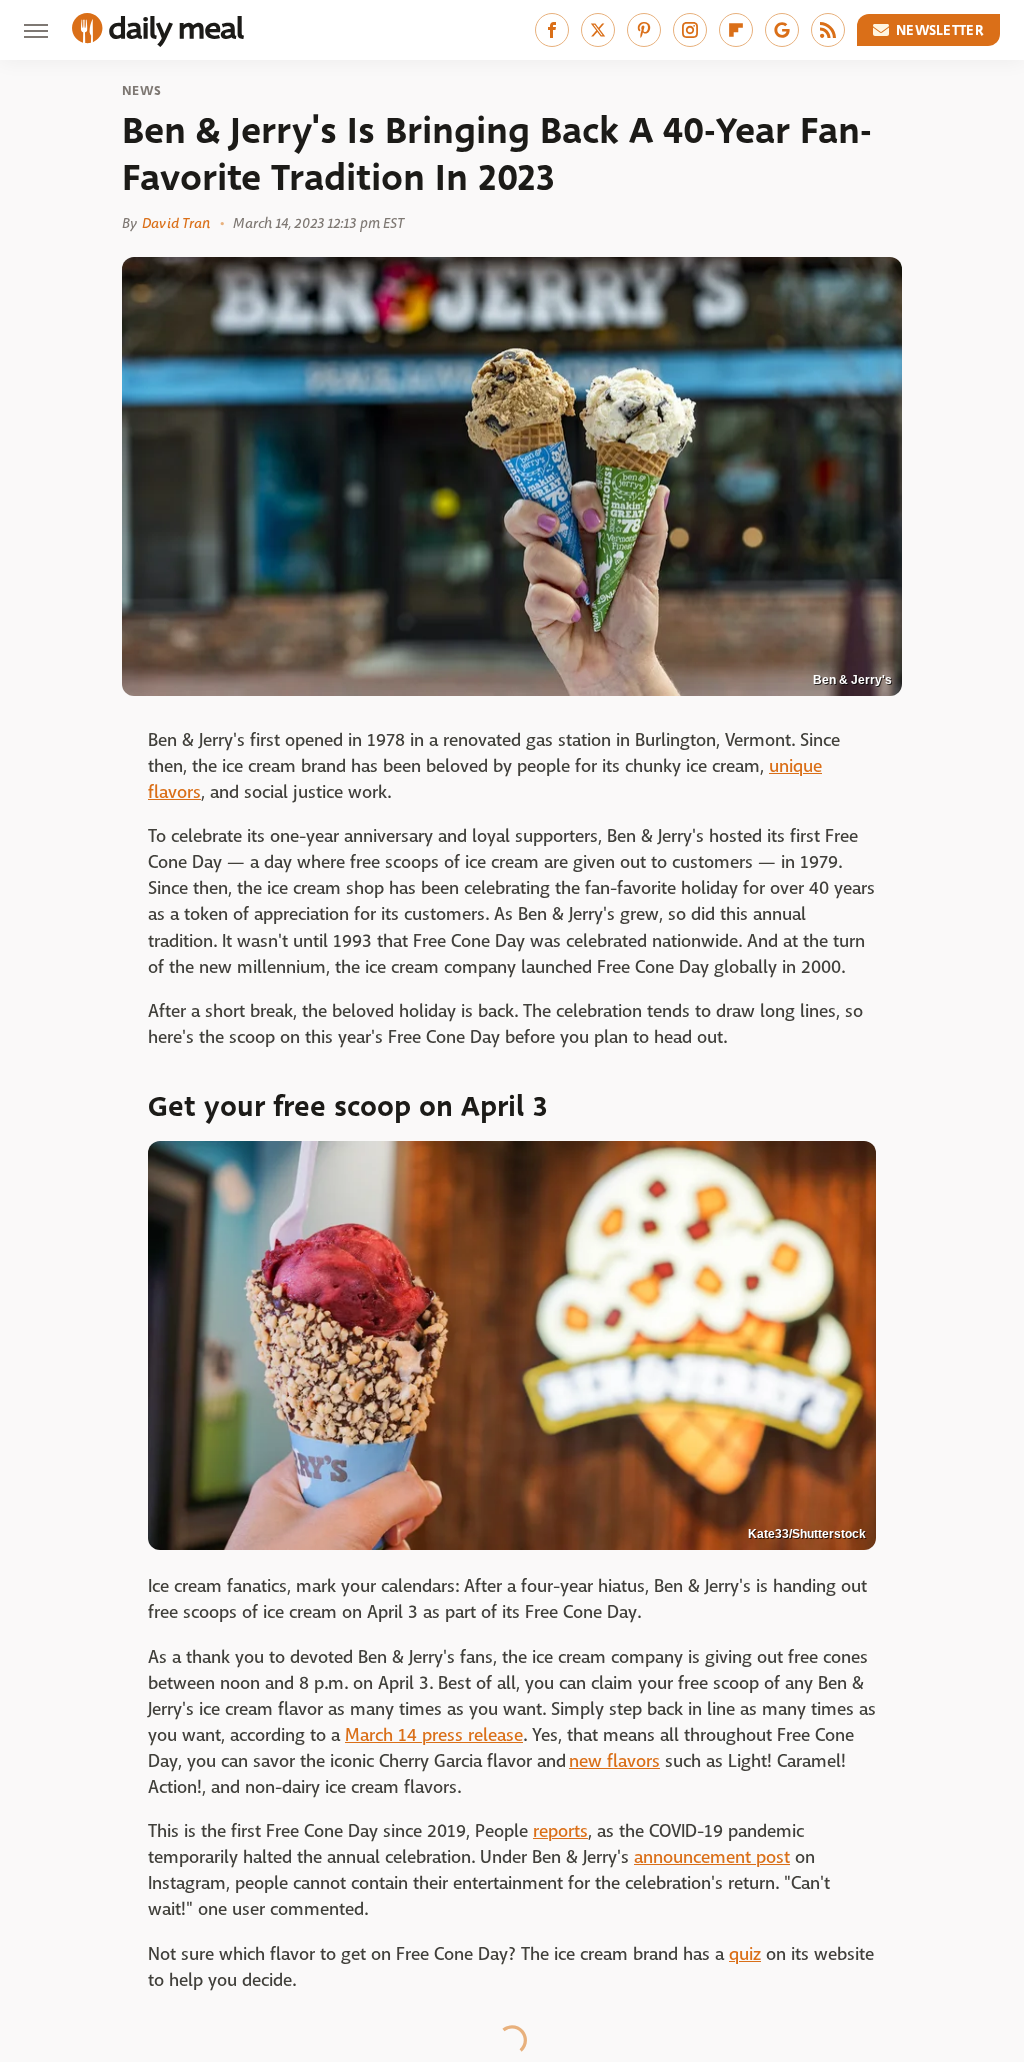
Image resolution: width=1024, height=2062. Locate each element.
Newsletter (940, 30)
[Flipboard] (736, 30)
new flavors (614, 1761)
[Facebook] (552, 30)
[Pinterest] (644, 30)
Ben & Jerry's (852, 680)
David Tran (176, 223)
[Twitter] (598, 30)
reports (560, 1831)
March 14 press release (434, 1735)
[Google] (782, 30)
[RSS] (828, 30)
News (141, 91)
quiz (745, 1954)
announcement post (712, 1857)
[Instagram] (690, 30)
